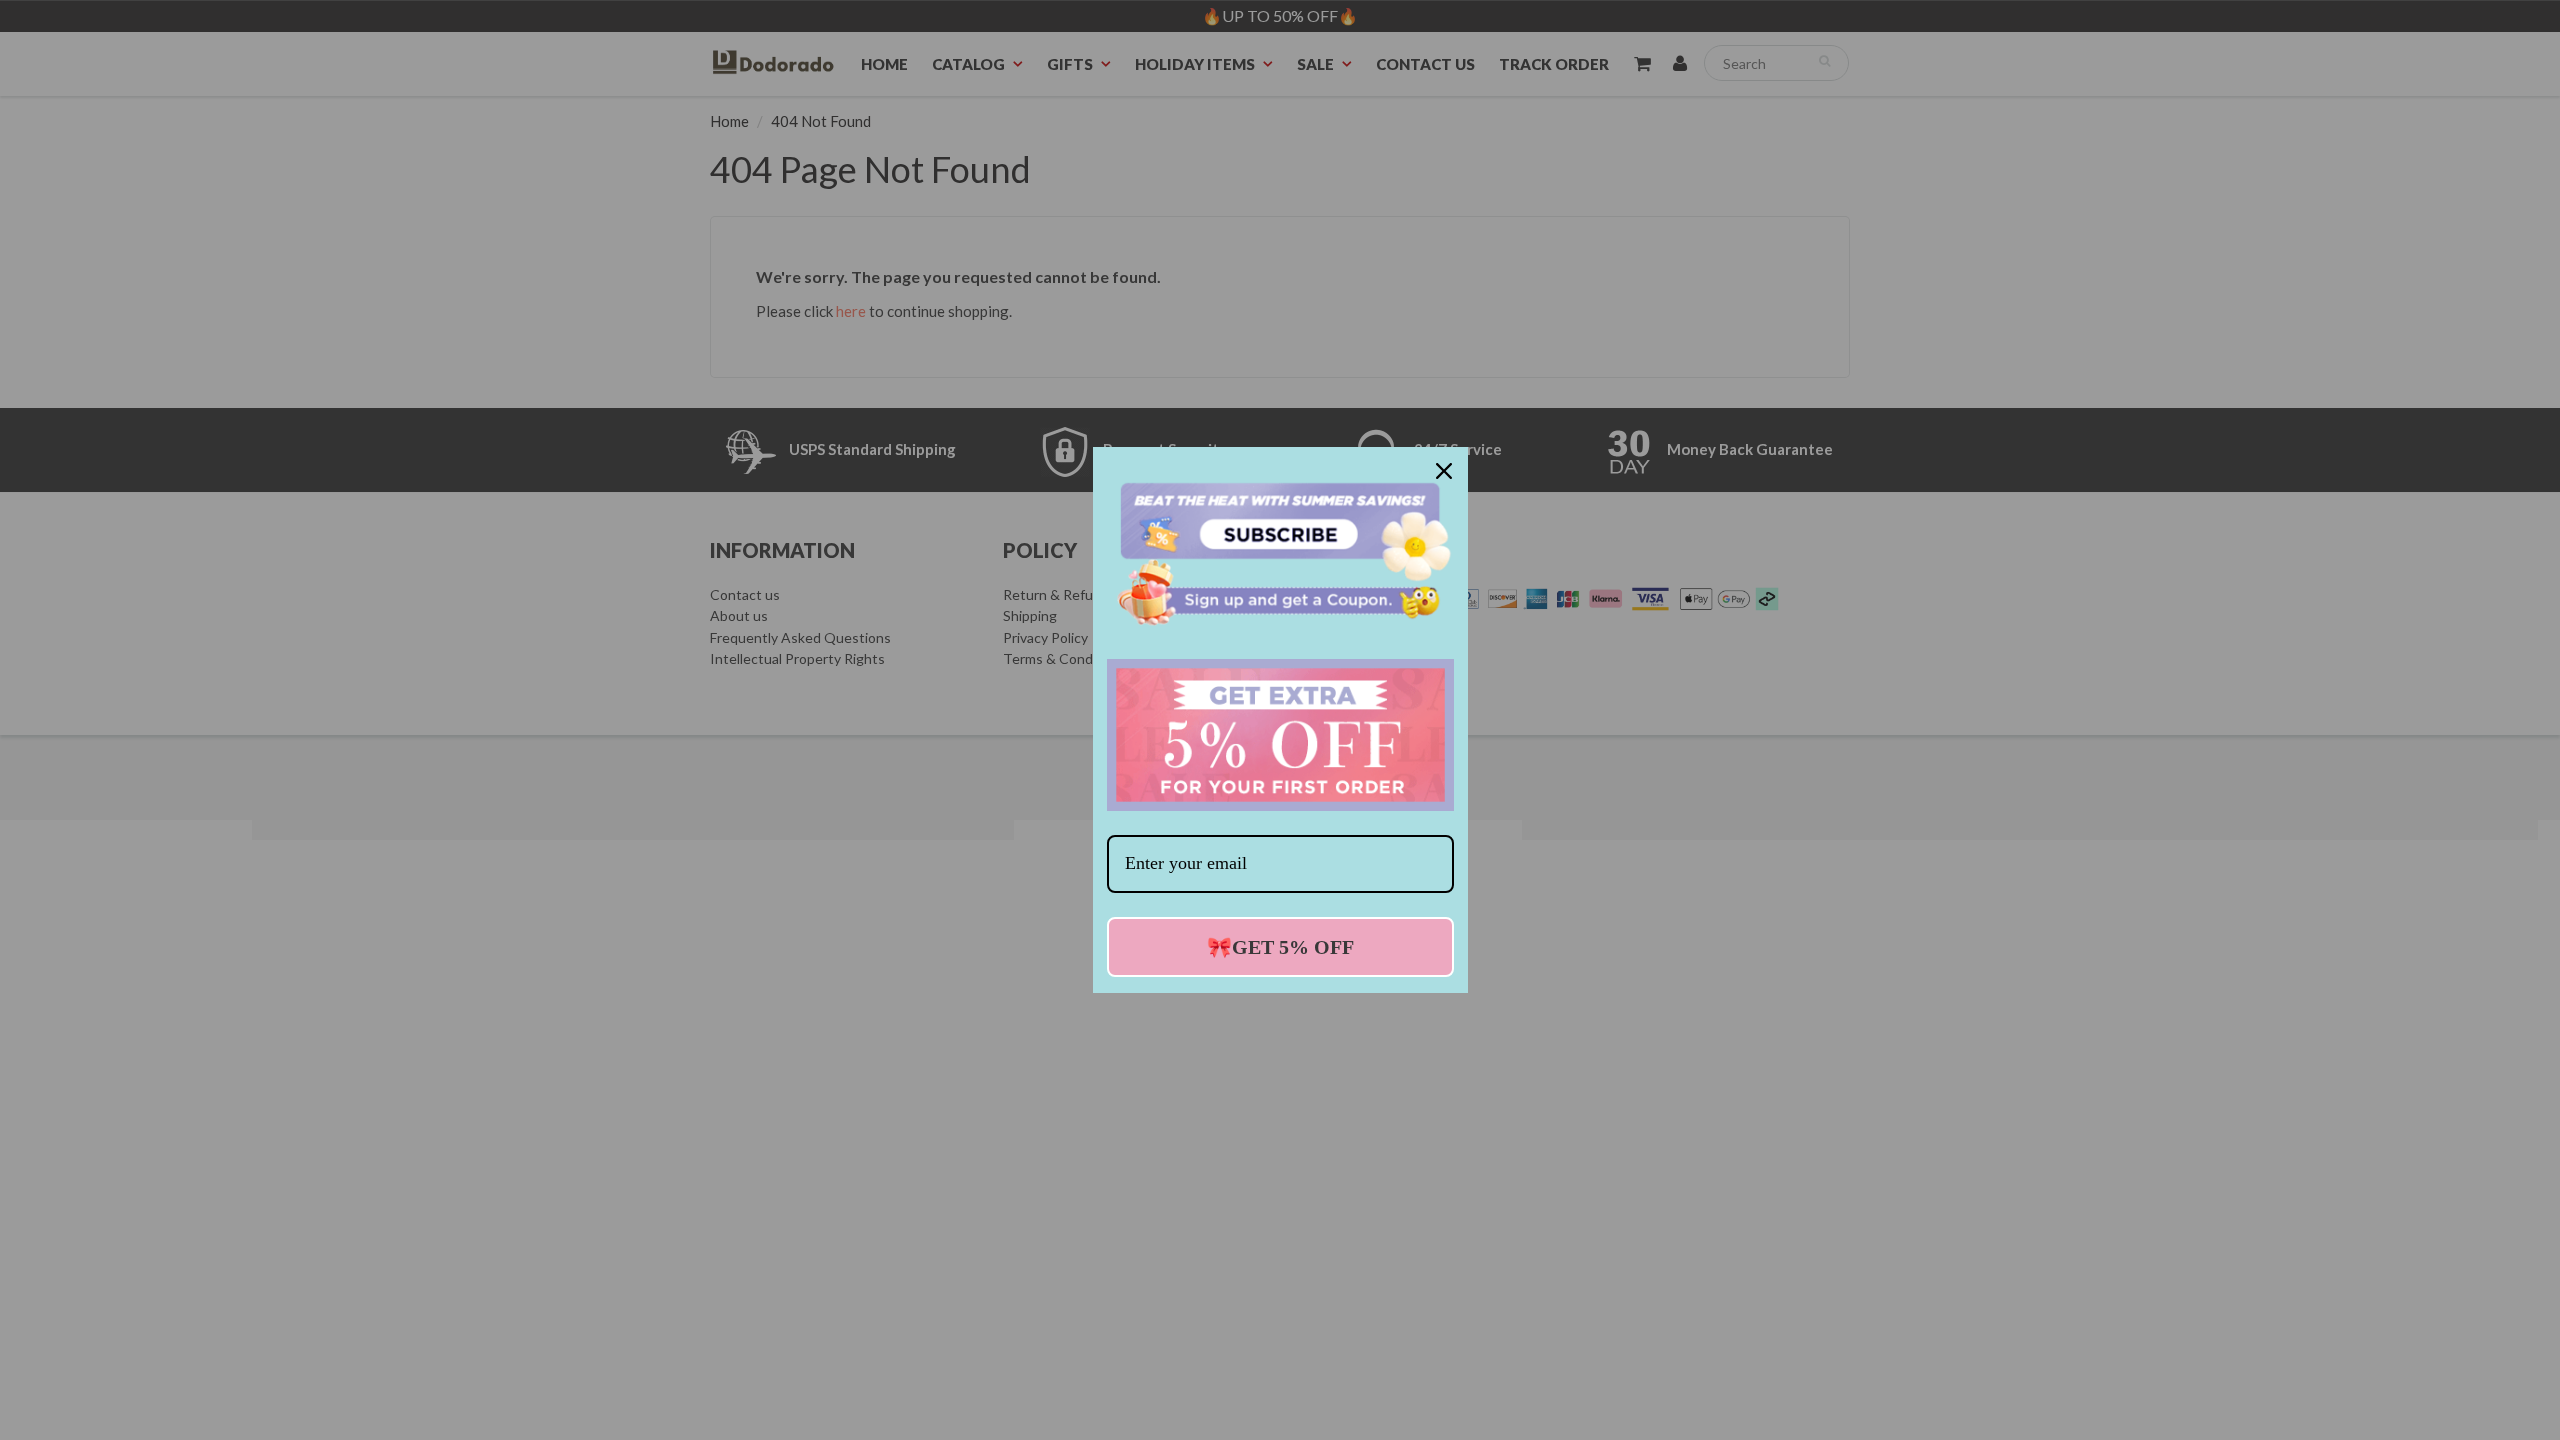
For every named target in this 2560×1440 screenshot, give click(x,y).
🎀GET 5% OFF (1280, 947)
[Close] (1444, 471)
